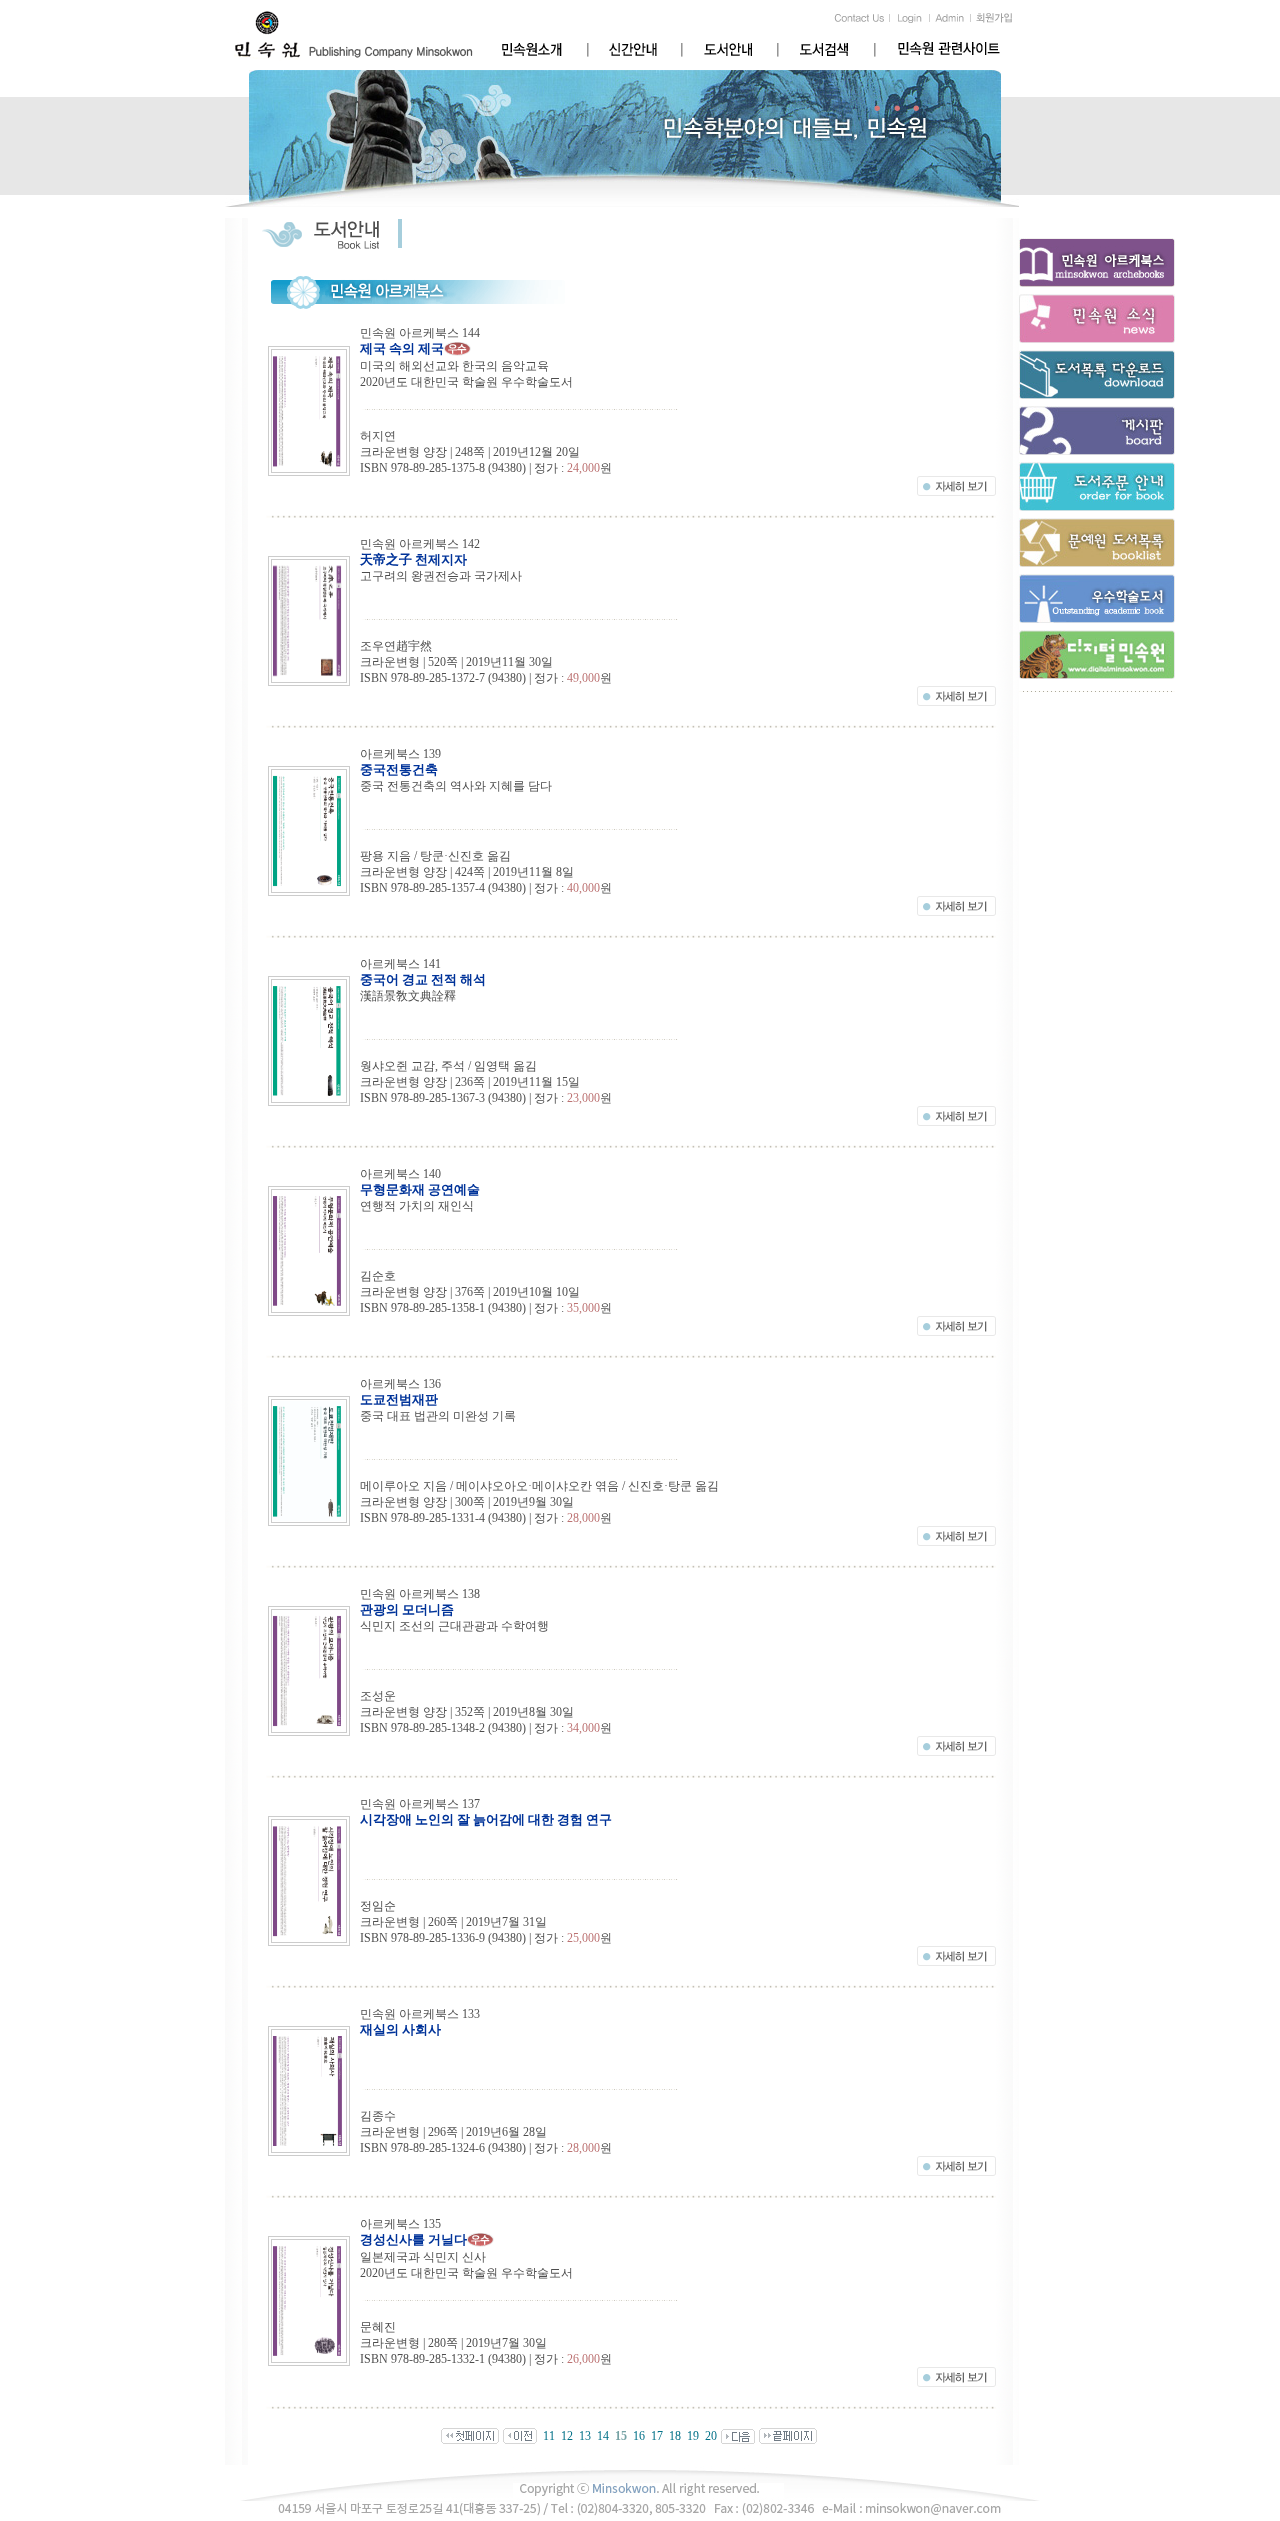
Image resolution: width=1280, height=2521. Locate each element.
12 (567, 2436)
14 (603, 2436)
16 (639, 2436)
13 (585, 2436)
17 (657, 2436)
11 (549, 2436)
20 (711, 2436)
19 (693, 2436)
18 (675, 2436)
